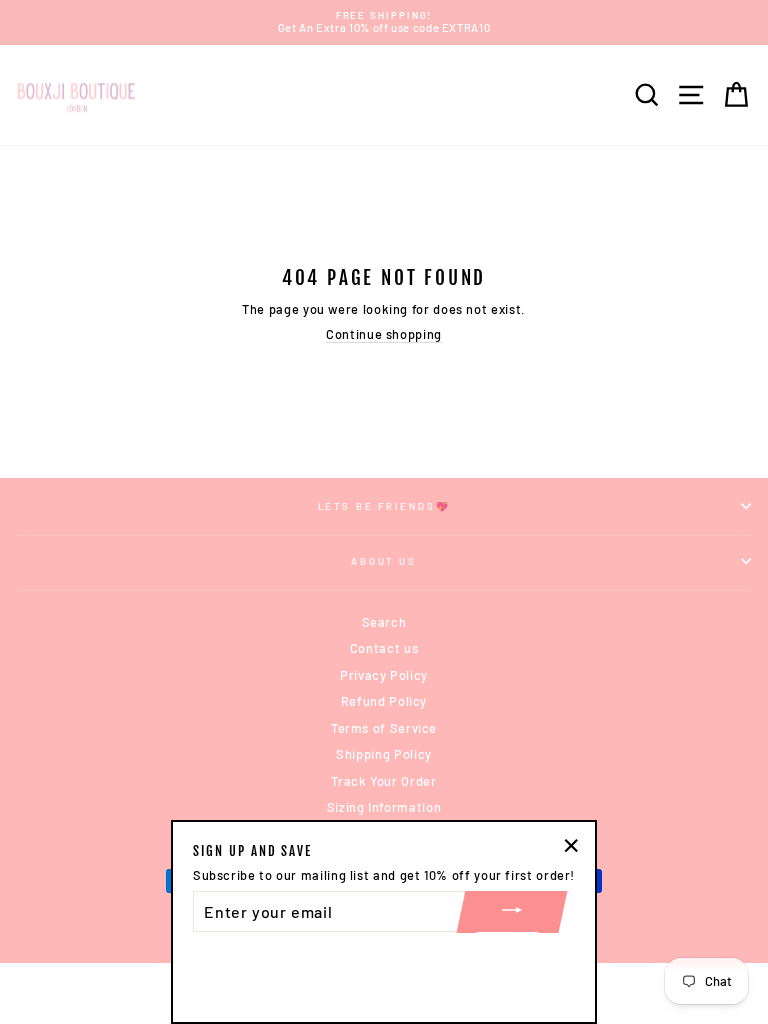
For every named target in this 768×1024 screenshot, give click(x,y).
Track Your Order (383, 781)
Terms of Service (384, 728)
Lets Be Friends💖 (384, 506)
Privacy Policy (384, 675)
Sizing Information (384, 807)
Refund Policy (384, 701)
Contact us (384, 648)
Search (384, 622)
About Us (384, 561)
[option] (384, 22)
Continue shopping (384, 334)
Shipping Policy (384, 754)
